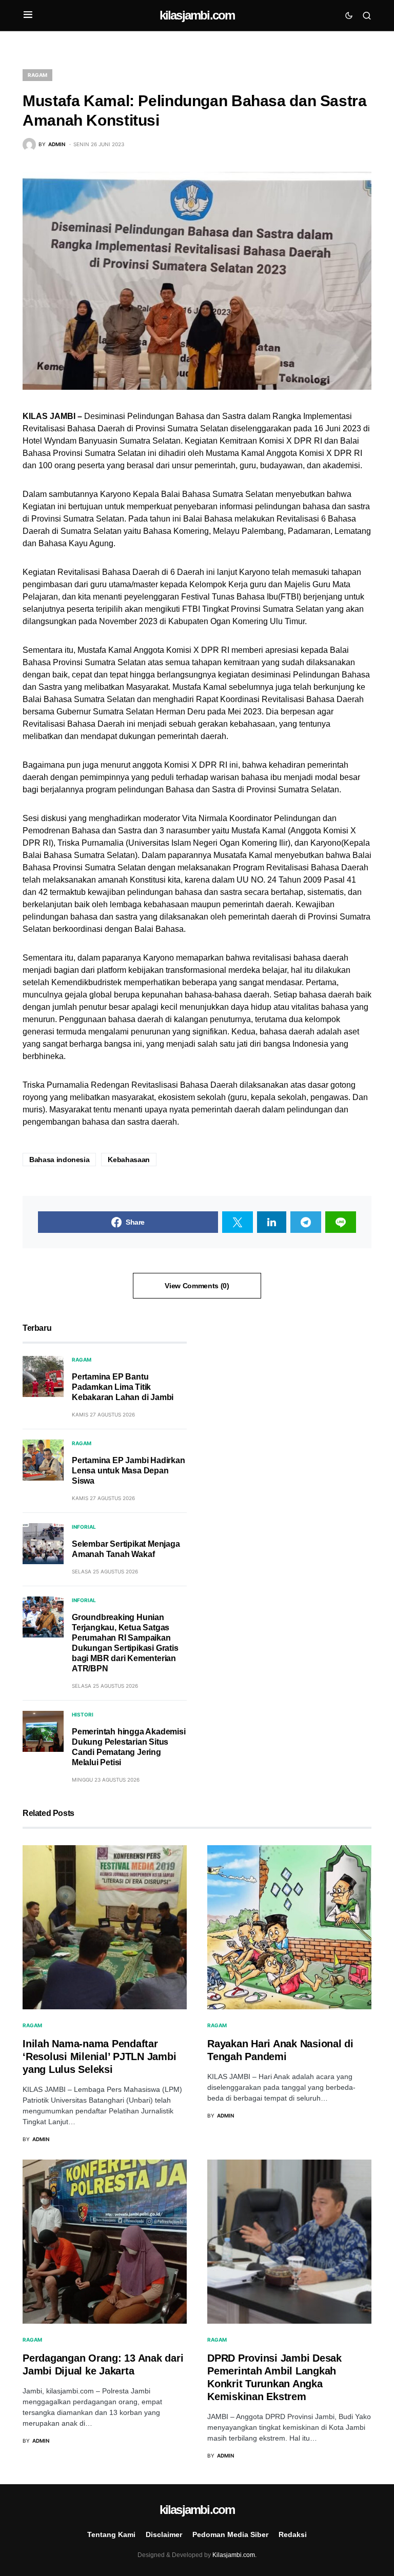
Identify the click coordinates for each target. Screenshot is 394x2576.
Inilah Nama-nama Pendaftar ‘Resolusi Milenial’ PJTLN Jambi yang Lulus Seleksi (99, 2056)
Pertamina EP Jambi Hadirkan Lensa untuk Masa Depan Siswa (129, 1471)
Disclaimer (164, 2534)
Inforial (84, 1527)
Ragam (37, 75)
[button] (28, 15)
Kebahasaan (129, 1160)
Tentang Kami (111, 2534)
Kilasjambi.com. (234, 2555)
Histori (83, 1714)
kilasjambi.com (197, 15)
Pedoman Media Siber (230, 2534)
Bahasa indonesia (59, 1160)
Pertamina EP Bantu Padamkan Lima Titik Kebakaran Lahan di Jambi (123, 1387)
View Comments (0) (197, 1286)
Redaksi (293, 2534)
